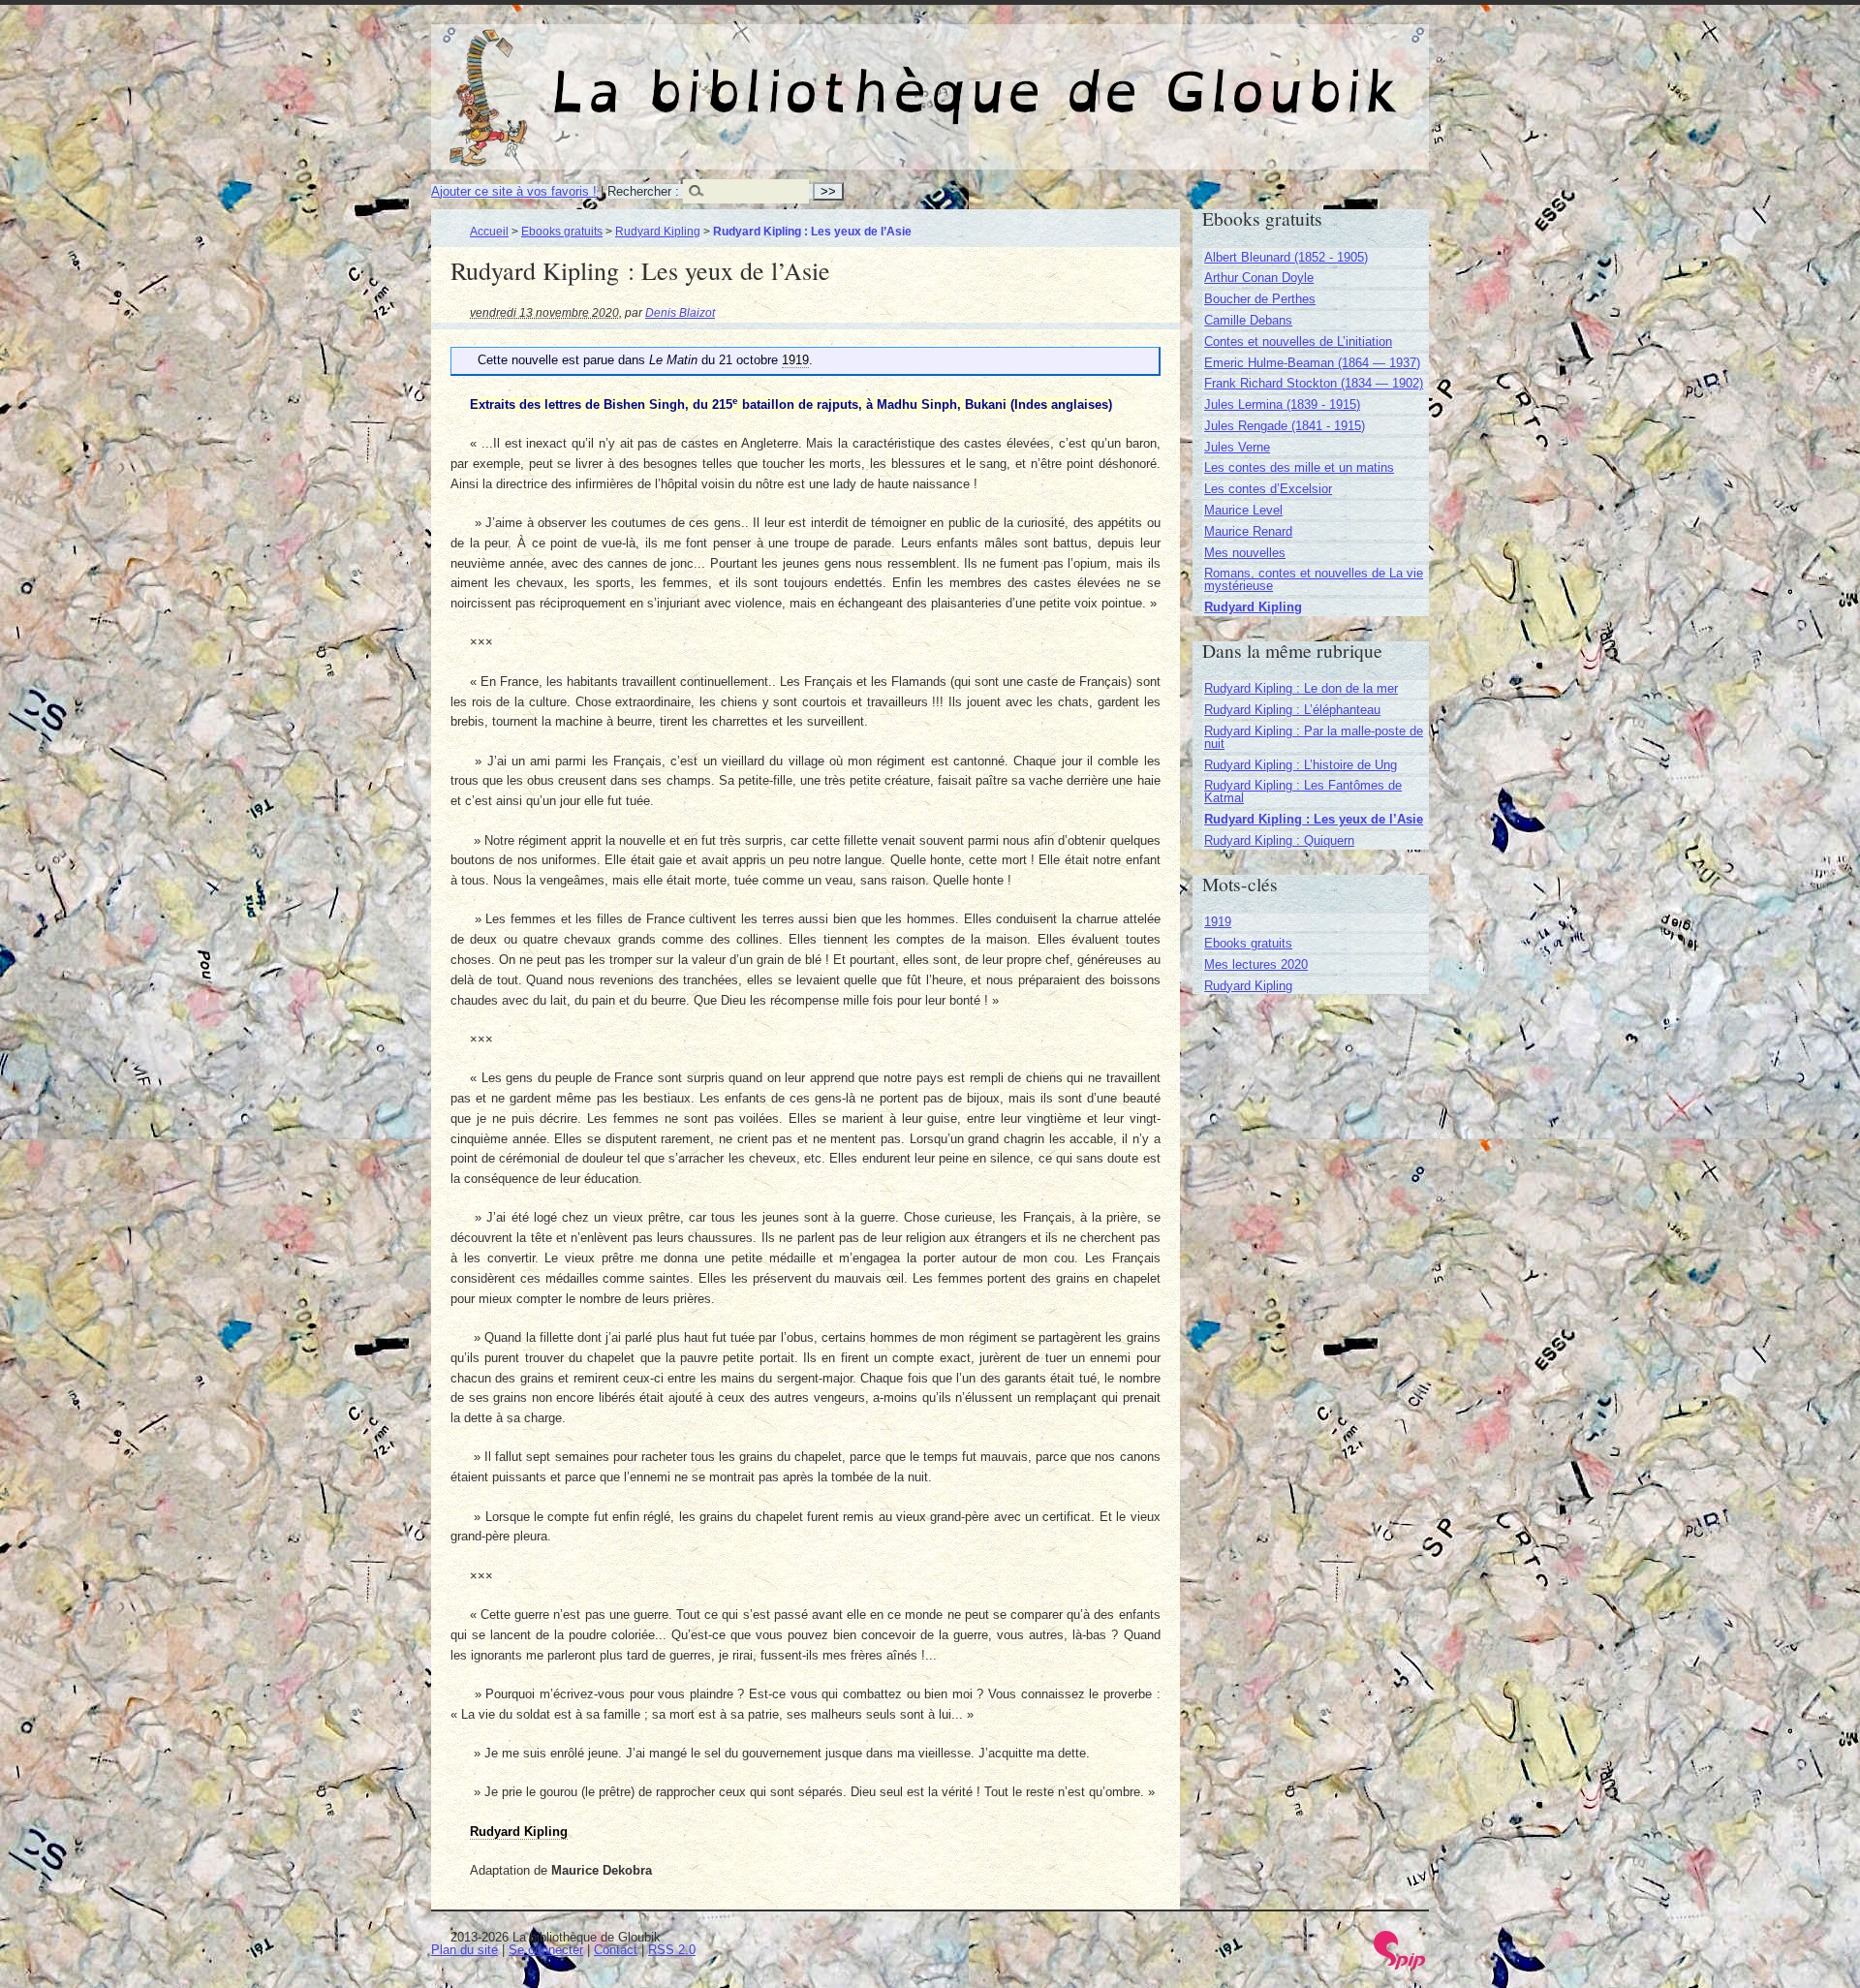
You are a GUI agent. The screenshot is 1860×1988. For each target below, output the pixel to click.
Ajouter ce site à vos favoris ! (514, 191)
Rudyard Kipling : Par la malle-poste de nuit (1314, 737)
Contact (616, 1950)
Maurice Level (1243, 510)
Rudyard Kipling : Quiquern (1279, 840)
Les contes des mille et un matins (1299, 467)
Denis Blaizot (680, 312)
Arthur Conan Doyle (1259, 278)
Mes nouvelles (1245, 553)
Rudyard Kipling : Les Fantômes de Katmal (1303, 792)
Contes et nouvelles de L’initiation (1298, 342)
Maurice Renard (1248, 531)
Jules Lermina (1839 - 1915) (1282, 404)
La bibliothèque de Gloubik (1134, 76)
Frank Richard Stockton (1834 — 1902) (1314, 383)
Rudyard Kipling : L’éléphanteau (1292, 710)
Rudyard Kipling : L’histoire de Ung (1301, 765)
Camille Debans (1248, 320)
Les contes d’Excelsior (1268, 489)
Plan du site (465, 1950)
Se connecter (546, 1950)
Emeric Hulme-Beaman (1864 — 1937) (1312, 363)
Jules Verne (1237, 447)
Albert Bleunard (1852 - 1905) (1286, 257)
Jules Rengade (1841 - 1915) (1285, 426)
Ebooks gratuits (562, 231)
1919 (1218, 922)
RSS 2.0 (672, 1950)
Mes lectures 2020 (1256, 964)
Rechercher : (643, 191)
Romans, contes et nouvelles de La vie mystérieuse (1314, 579)
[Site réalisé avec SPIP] (1400, 1965)
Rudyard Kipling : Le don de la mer (1301, 688)
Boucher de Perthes (1260, 299)
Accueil (489, 231)
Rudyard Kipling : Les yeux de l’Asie (1314, 819)
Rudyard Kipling (658, 231)
